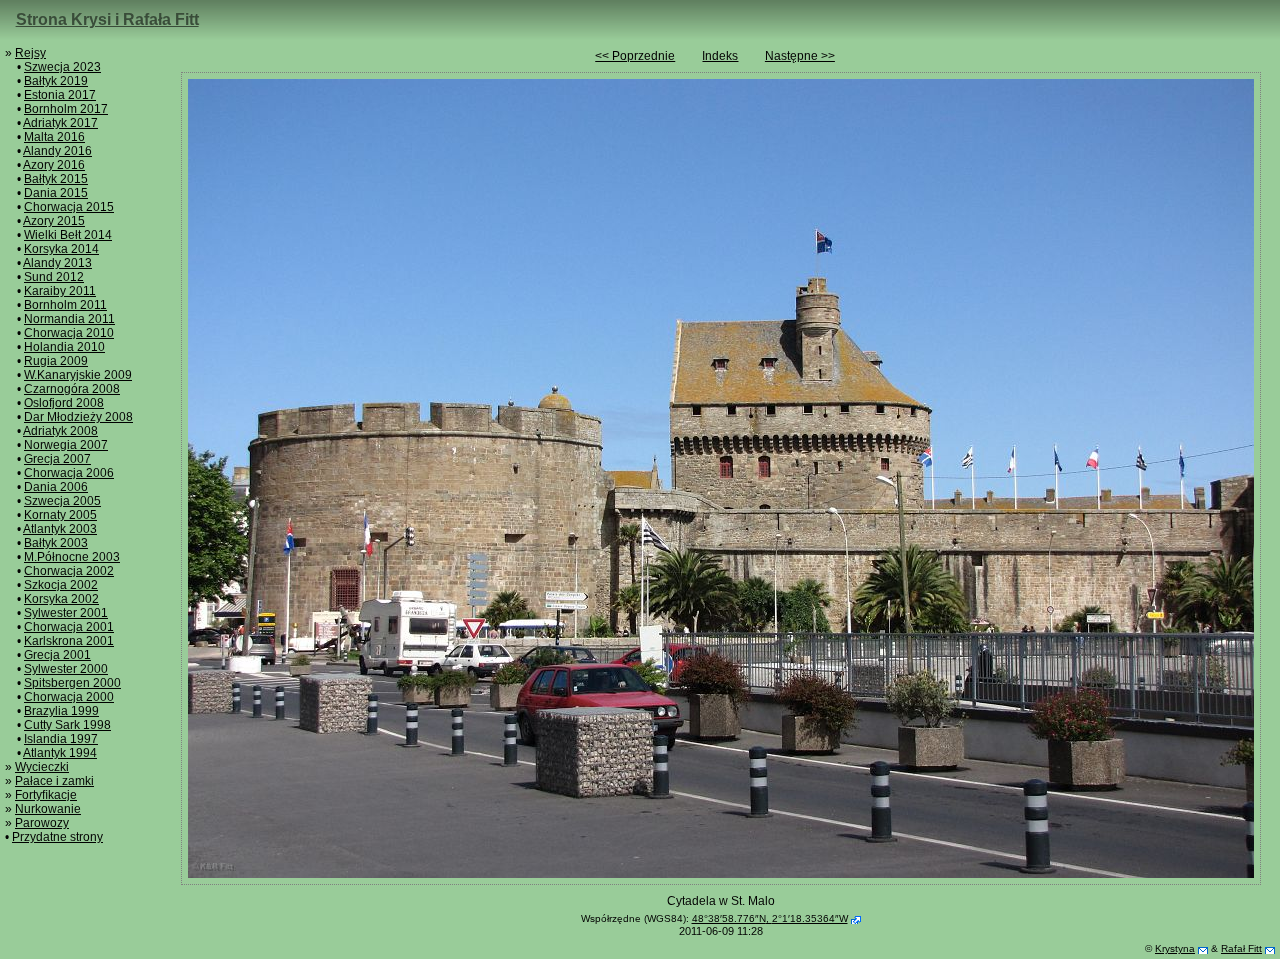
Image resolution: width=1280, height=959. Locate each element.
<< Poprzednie (635, 56)
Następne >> (800, 56)
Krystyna (1175, 948)
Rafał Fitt (1241, 948)
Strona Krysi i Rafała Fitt (107, 19)
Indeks (720, 56)
